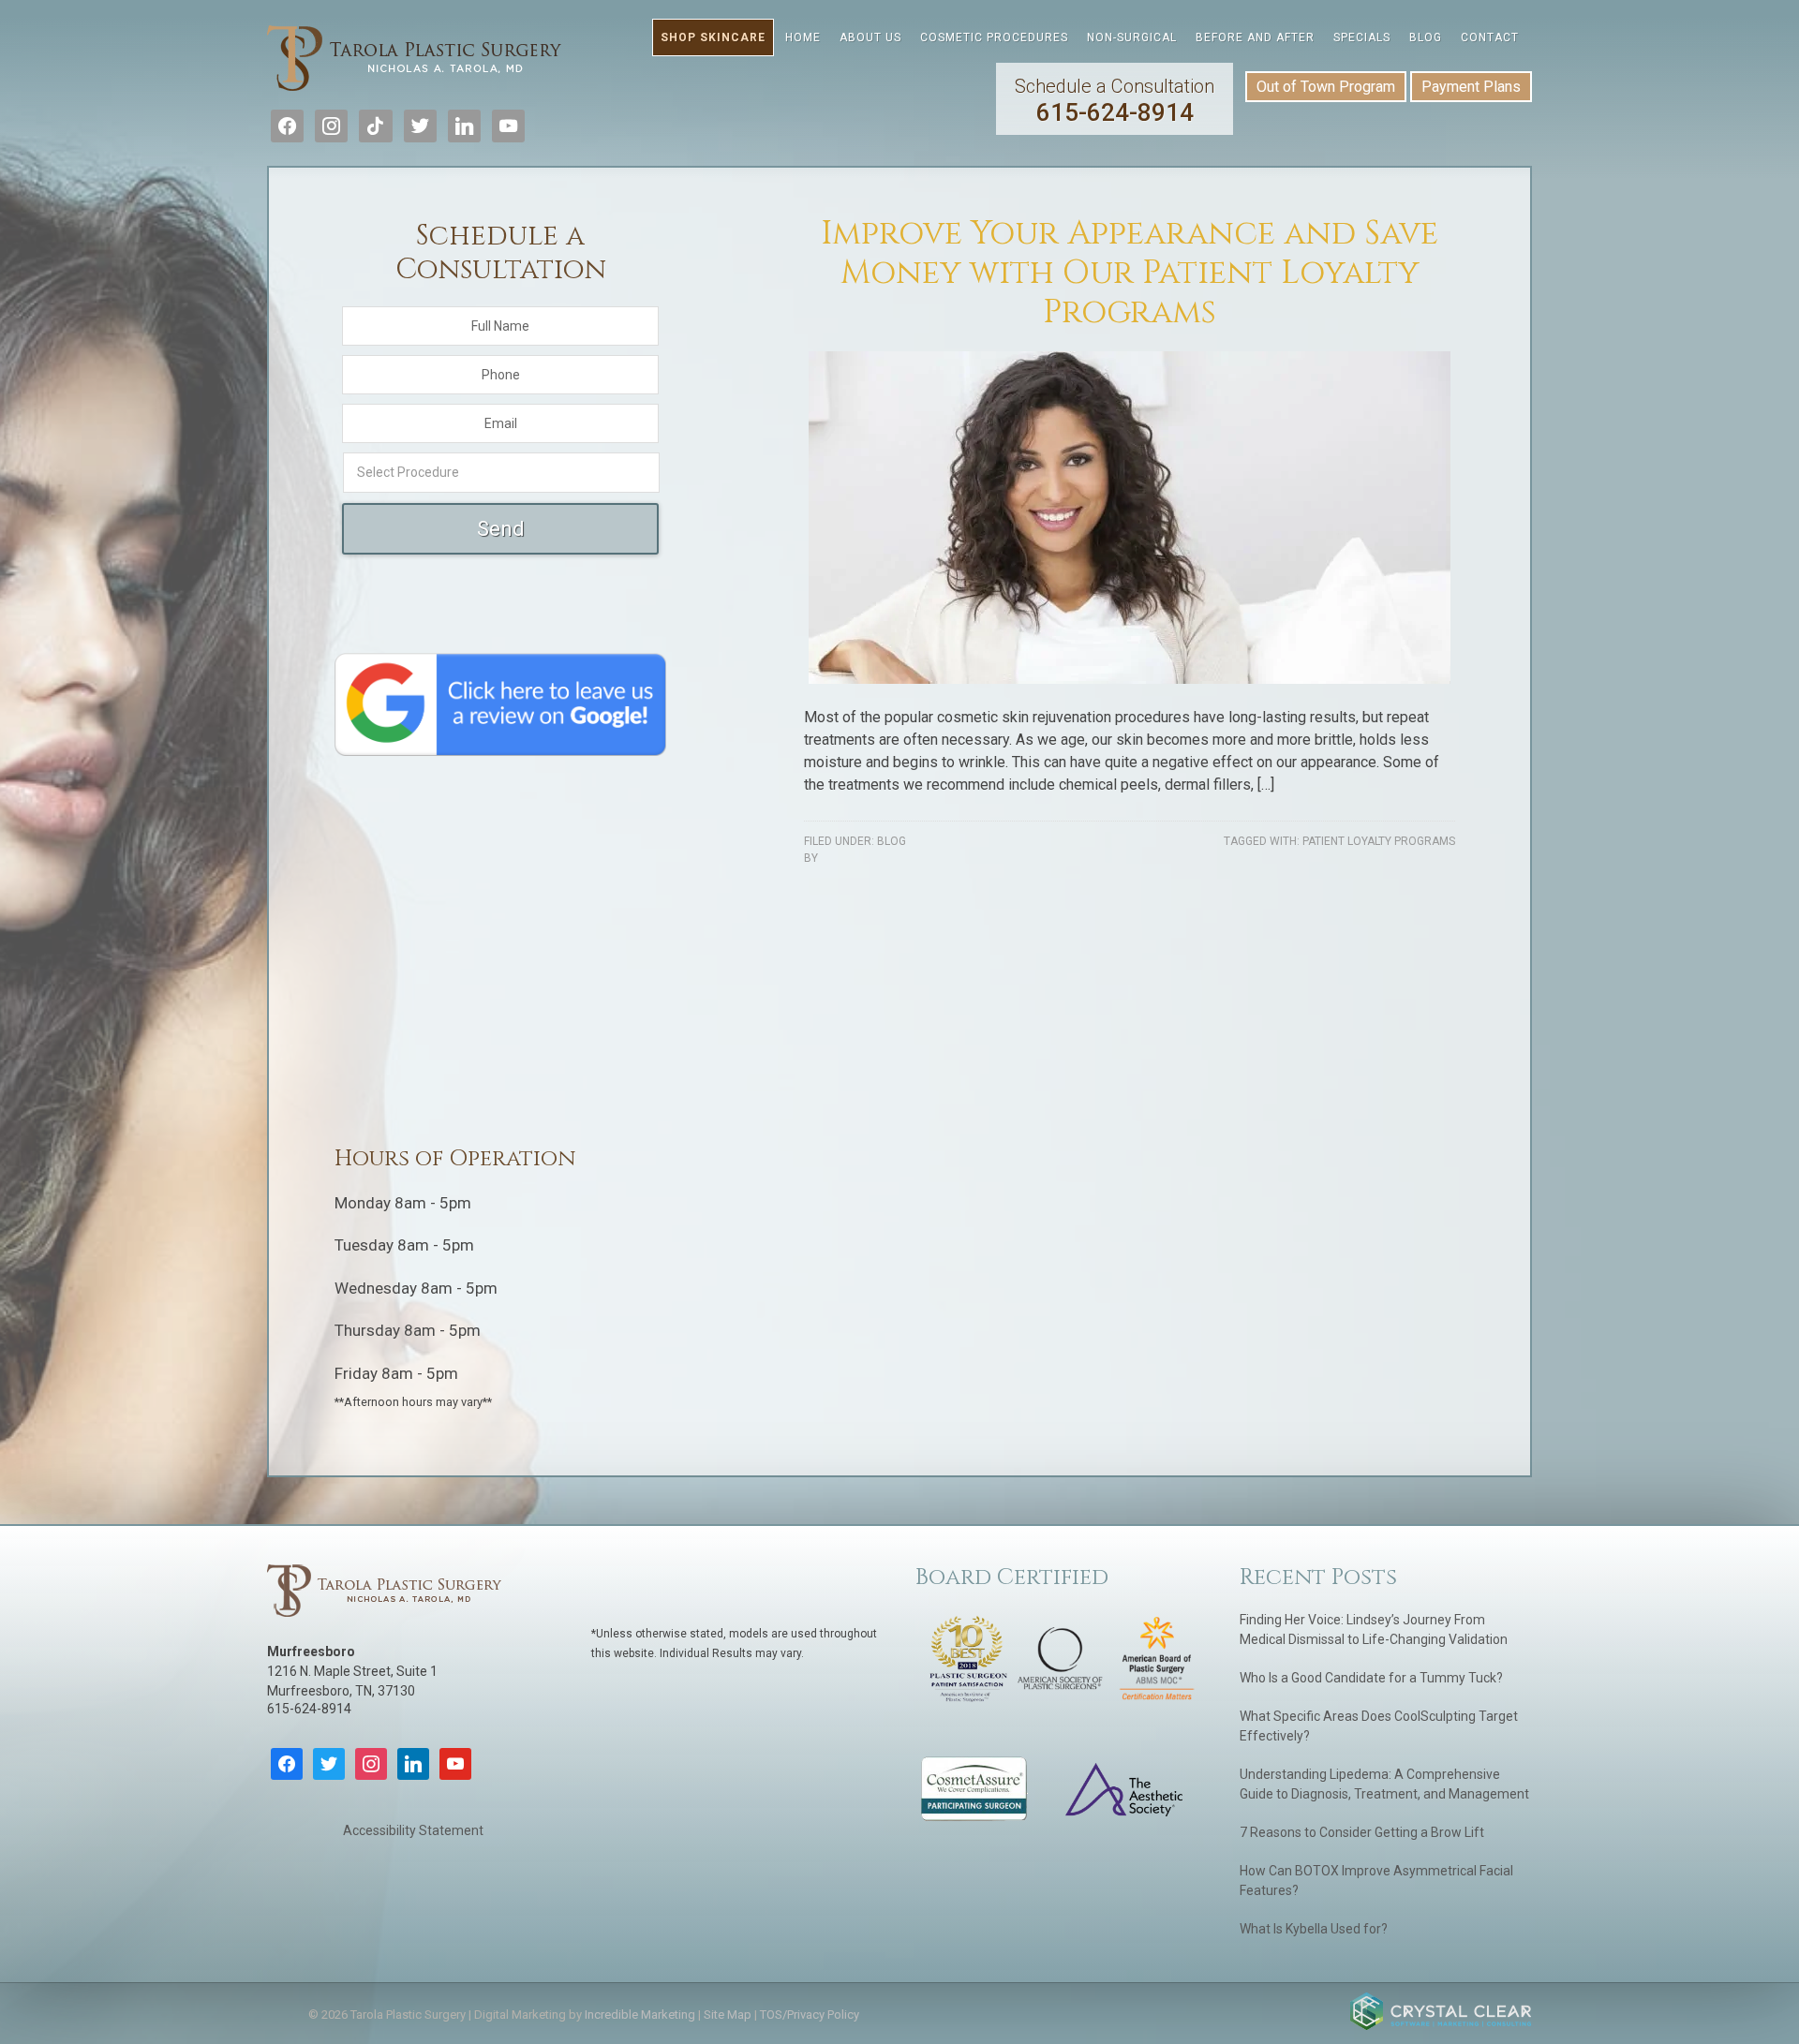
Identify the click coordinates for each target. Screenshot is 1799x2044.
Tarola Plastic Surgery (415, 61)
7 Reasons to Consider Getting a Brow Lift (1362, 1832)
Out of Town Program (1326, 87)
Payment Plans (1471, 87)
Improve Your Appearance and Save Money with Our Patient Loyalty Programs (1130, 273)
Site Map (728, 2014)
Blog (892, 841)
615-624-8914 (1115, 101)
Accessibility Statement (413, 1830)
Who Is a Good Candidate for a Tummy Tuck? (1371, 1678)
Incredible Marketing (640, 2014)
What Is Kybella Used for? (1314, 1929)
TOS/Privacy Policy (810, 2014)
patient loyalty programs (1379, 841)
